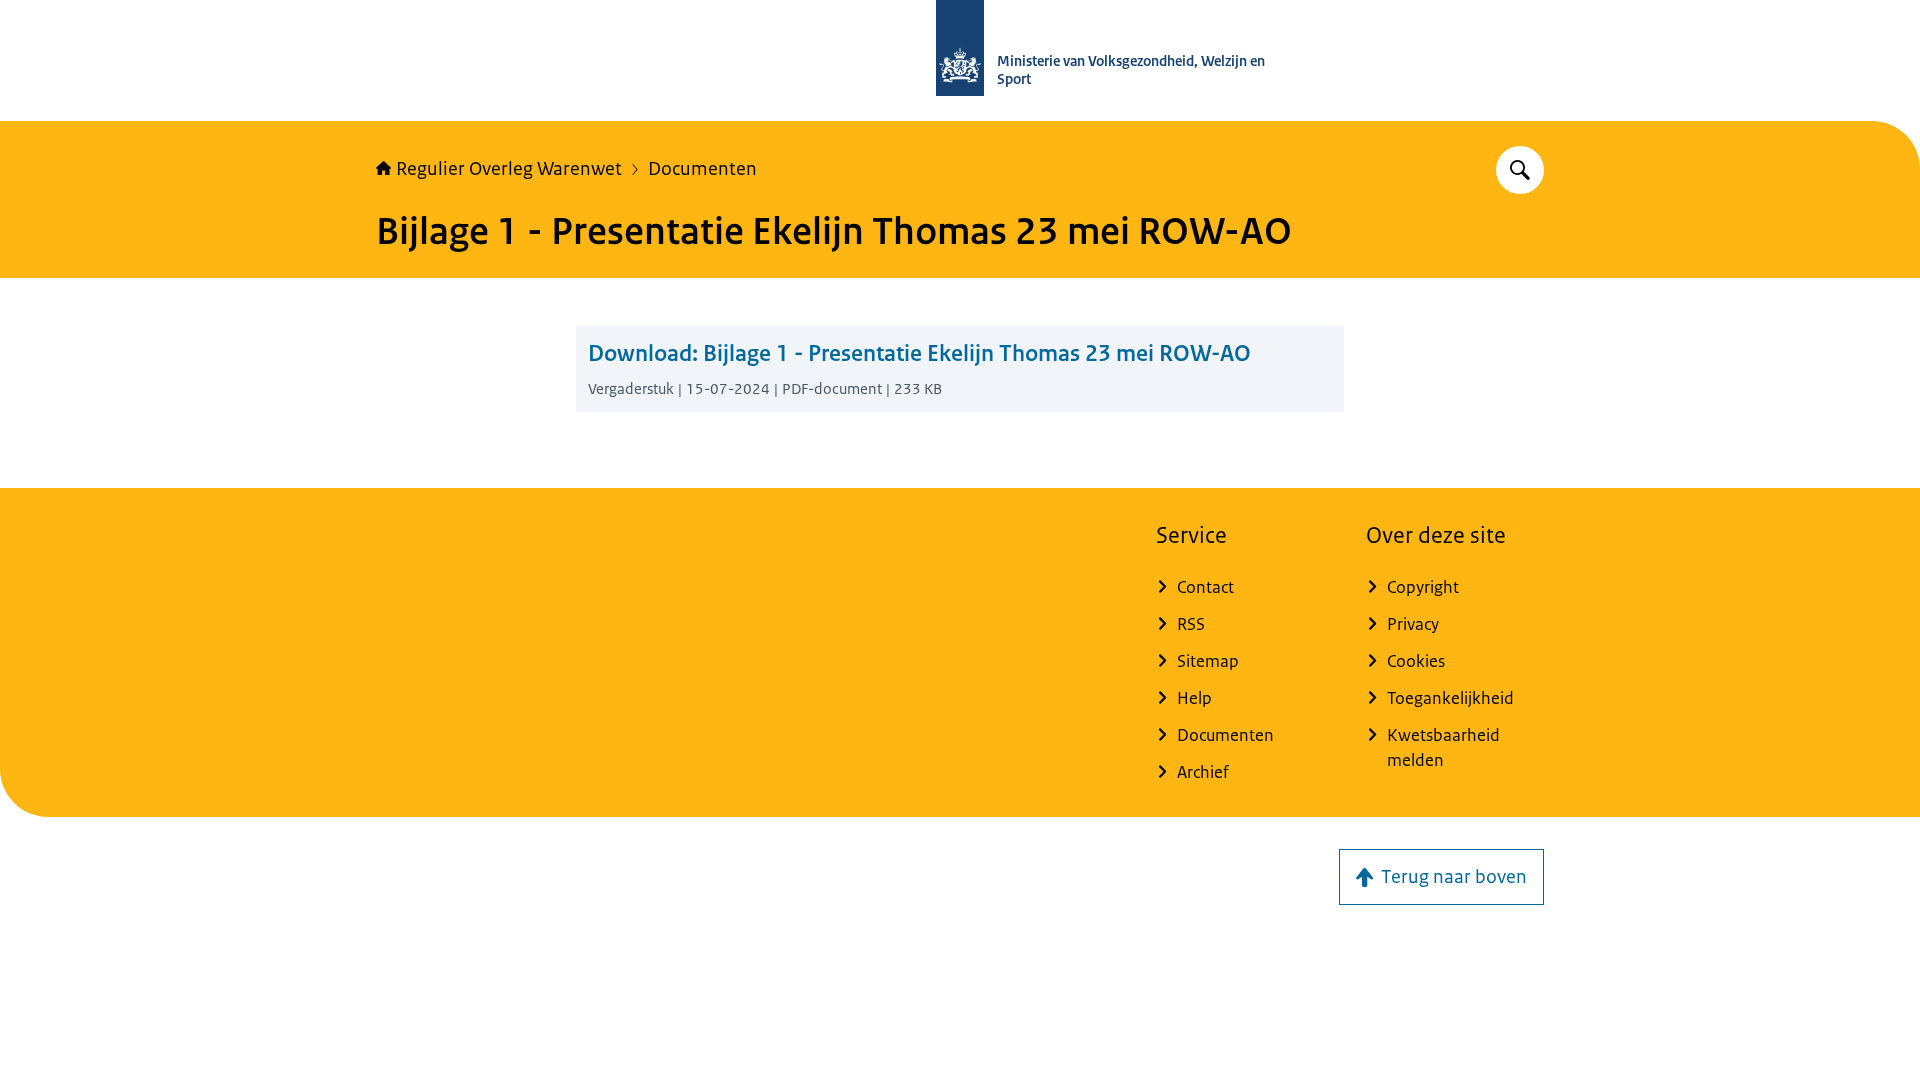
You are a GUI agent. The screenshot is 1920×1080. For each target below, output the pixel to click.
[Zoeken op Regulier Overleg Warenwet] (1520, 170)
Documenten (702, 169)
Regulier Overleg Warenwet (509, 169)
